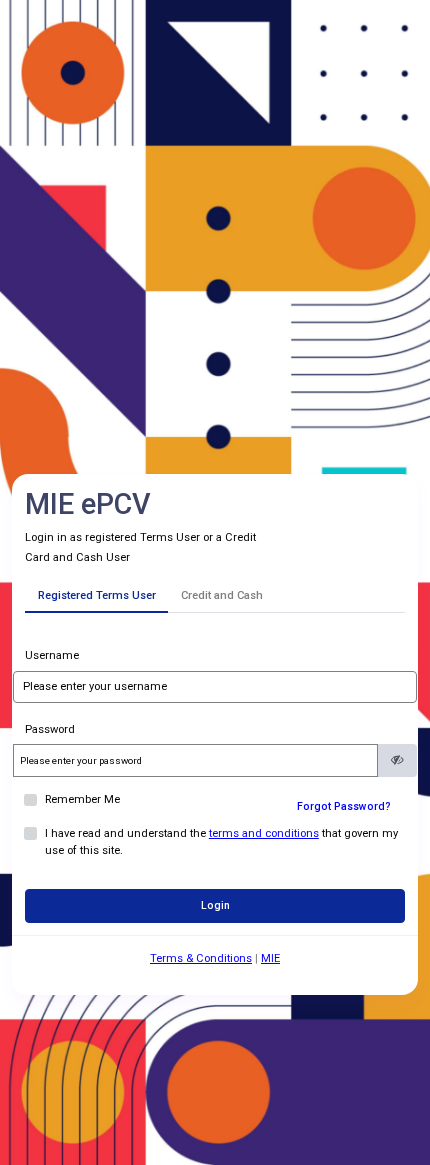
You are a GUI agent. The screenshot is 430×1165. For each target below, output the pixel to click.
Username (52, 655)
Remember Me (82, 799)
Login (215, 905)
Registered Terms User (97, 595)
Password (50, 729)
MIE (270, 958)
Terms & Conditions (201, 958)
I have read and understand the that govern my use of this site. (221, 842)
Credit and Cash (222, 595)
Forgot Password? (344, 806)
